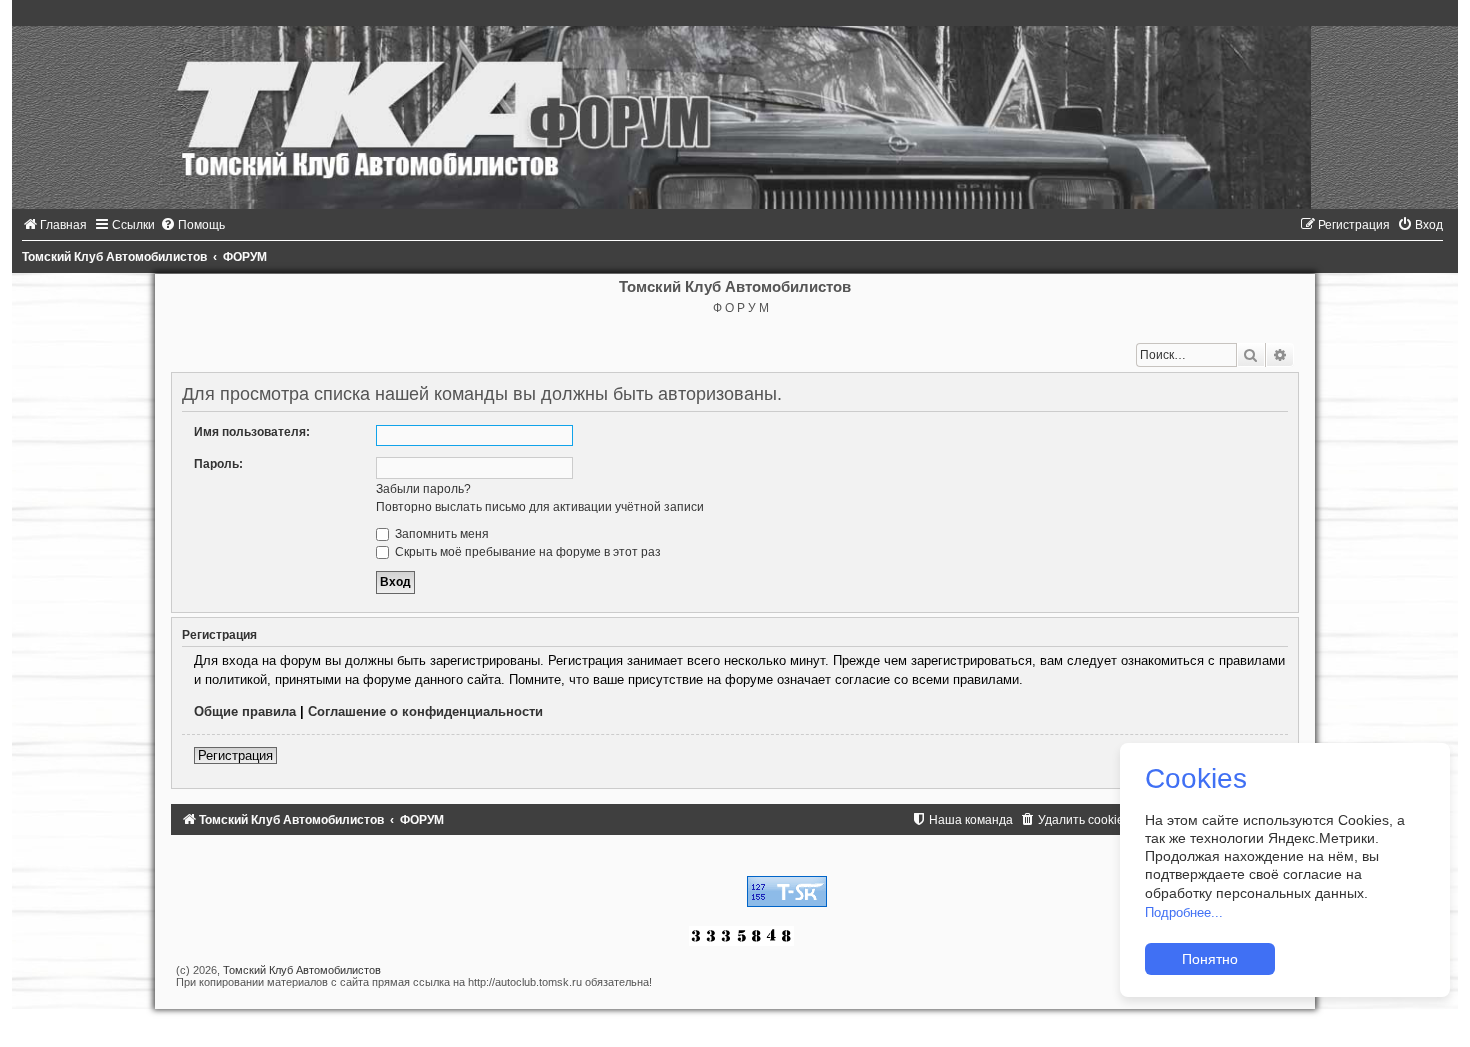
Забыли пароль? (423, 489)
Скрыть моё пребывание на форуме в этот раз (526, 552)
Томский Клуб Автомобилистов (302, 970)
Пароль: (218, 464)
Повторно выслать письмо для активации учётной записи (540, 507)
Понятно (1210, 959)
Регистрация (235, 755)
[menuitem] (54, 225)
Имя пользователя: (252, 432)
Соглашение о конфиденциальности (425, 711)
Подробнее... (1184, 912)
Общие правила (245, 711)
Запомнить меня (440, 534)
